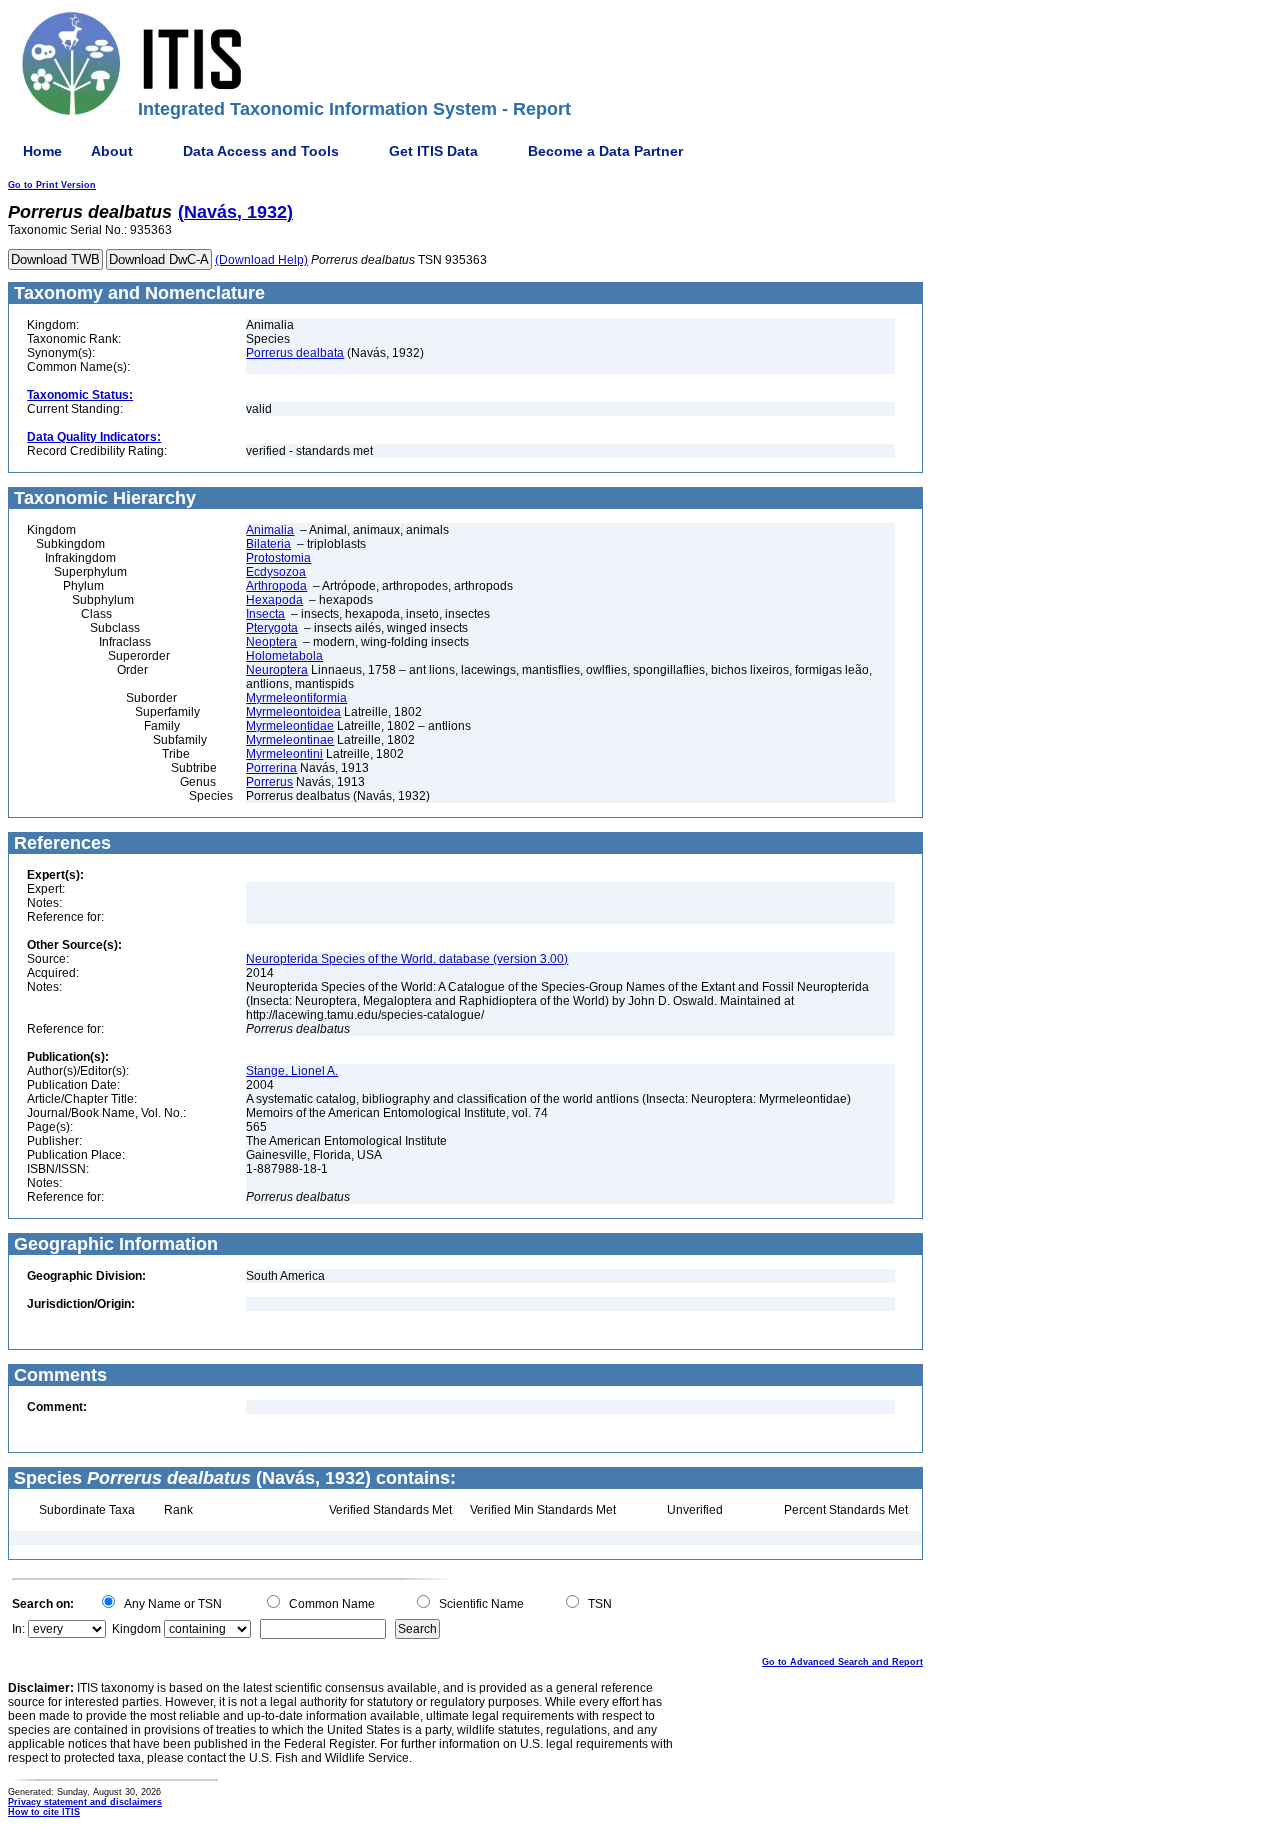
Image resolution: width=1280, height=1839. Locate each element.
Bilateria (268, 544)
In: (18, 1629)
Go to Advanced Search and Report (842, 1662)
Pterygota (272, 628)
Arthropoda (276, 586)
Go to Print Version (52, 185)
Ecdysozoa (276, 572)
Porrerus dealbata (295, 353)
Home (42, 151)
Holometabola (284, 656)
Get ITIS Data (433, 151)
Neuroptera (277, 670)
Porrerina (271, 768)
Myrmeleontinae (290, 740)
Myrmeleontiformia (296, 698)
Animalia (270, 530)
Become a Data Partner (605, 151)
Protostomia (278, 558)
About (112, 151)
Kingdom (136, 1629)
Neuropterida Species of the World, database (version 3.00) (407, 959)
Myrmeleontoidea (293, 712)
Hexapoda (274, 600)
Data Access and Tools (261, 151)
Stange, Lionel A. (292, 1071)
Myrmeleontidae (290, 726)
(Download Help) (261, 260)
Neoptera (271, 642)
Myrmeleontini (284, 754)
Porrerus (269, 782)
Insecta (265, 614)
